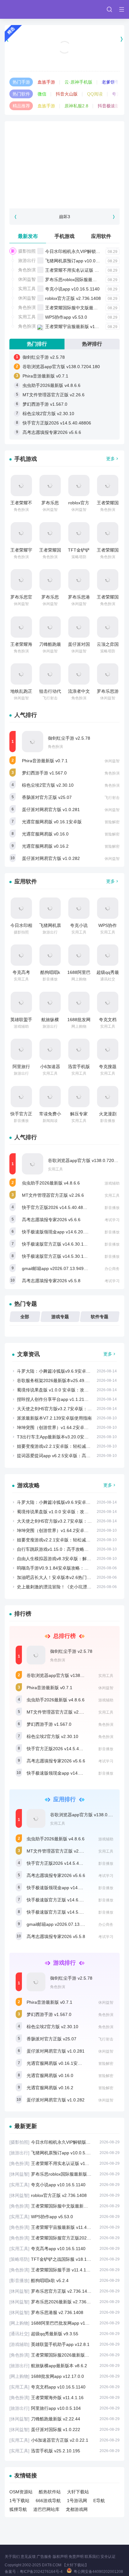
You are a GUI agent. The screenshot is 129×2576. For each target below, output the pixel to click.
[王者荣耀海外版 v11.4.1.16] (21, 627)
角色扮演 (27, 270)
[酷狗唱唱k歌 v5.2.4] (50, 955)
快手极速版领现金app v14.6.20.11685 (59, 1232)
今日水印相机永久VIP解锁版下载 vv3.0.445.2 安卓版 (64, 2142)
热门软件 (21, 94)
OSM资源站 (21, 2492)
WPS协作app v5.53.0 (66, 317)
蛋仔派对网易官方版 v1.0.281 (51, 810)
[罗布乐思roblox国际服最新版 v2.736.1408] (50, 486)
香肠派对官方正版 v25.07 (47, 797)
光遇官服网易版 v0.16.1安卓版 (52, 822)
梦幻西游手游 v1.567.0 (45, 404)
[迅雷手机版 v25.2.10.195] (79, 1049)
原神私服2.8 (76, 106)
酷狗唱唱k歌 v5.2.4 (64, 2280)
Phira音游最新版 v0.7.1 (45, 376)
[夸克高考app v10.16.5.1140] (21, 955)
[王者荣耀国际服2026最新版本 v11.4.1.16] (108, 580)
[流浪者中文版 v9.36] (79, 674)
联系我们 (92, 2557)
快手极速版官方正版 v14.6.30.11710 (58, 1244)
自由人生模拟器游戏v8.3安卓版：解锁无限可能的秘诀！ (72, 1559)
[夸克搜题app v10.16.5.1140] (108, 1049)
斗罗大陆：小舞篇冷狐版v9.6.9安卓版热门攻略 (62, 1371)
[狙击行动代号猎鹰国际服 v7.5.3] (50, 674)
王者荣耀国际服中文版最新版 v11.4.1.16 (85, 308)
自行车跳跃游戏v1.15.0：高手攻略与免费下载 (62, 1549)
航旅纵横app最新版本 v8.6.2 (64, 2366)
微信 (42, 94)
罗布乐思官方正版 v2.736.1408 (64, 2291)
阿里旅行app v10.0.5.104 (64, 2408)
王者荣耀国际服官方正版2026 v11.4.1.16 (64, 2238)
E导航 (99, 2501)
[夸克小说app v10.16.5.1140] (79, 908)
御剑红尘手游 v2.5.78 (44, 357)
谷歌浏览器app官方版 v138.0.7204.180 (61, 367)
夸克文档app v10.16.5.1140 (64, 2387)
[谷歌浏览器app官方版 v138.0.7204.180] (33, 1164)
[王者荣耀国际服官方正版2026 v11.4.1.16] (50, 533)
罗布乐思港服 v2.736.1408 (64, 2312)
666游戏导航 (48, 2501)
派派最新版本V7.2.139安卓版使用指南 (54, 1418)
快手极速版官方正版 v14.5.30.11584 (58, 1256)
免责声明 (76, 2557)
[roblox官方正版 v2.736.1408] (79, 486)
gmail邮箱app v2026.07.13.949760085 (60, 1268)
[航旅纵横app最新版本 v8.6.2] (50, 1002)
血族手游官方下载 (64, 55)
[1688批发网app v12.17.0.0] (79, 1002)
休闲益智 (27, 279)
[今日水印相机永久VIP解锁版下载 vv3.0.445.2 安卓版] (21, 908)
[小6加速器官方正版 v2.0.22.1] (50, 1049)
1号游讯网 (77, 2501)
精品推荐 (21, 106)
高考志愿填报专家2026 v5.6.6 (52, 432)
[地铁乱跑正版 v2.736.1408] (21, 674)
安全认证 (108, 2557)
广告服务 (44, 2557)
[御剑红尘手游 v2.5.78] (33, 742)
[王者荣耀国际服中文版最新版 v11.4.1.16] (108, 486)
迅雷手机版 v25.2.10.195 (64, 2451)
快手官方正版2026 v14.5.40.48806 (57, 423)
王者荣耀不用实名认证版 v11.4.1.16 (80, 270)
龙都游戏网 (77, 2509)
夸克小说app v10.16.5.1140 (72, 289)
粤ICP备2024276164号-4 (41, 2572)
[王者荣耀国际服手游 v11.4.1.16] (108, 533)
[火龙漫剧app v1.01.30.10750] (108, 1097)
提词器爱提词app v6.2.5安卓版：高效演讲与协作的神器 (71, 1456)
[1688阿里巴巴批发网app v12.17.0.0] (79, 955)
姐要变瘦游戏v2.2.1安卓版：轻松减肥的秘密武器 (65, 1446)
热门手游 (21, 82)
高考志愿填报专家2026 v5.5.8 (51, 1281)
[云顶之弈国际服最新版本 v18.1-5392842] (108, 627)
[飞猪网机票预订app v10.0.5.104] (50, 908)
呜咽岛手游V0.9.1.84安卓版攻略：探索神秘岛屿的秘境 (70, 1568)
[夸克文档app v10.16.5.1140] (108, 1002)
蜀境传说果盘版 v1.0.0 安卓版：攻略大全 (57, 1390)
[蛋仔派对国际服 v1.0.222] (79, 627)
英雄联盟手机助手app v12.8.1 (64, 2344)
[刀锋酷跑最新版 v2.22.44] (50, 627)
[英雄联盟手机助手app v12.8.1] (21, 1002)
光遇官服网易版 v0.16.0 (45, 834)
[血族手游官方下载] (64, 39)
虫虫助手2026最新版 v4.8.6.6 (52, 385)
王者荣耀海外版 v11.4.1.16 (64, 2398)
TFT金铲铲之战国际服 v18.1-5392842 (64, 2259)
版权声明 (60, 2557)
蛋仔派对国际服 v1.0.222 (64, 2429)
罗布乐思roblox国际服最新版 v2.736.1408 (86, 280)
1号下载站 (19, 2501)
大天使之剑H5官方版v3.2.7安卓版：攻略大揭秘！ (65, 1409)
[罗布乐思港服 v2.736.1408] (79, 580)
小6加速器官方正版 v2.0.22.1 (64, 2440)
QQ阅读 (95, 94)
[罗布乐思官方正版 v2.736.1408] (21, 580)
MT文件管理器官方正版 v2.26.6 (54, 395)
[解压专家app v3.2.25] (79, 1097)
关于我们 (12, 2557)
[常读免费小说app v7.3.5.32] (50, 1097)
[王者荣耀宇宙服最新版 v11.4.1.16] (21, 533)
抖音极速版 (109, 106)
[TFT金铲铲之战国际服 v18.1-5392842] (79, 533)
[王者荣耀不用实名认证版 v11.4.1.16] (21, 486)
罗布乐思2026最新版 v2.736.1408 (64, 2302)
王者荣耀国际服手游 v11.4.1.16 (64, 2270)
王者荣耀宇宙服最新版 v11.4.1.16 (78, 326)
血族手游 (46, 82)
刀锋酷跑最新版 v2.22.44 (64, 2419)
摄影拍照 (27, 251)
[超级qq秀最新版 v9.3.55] (108, 955)
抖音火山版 (67, 94)
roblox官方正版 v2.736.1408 (73, 298)
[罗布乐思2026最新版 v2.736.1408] (50, 580)
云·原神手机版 (78, 82)
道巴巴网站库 (46, 2509)
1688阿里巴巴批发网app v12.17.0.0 (64, 2323)
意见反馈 (28, 2557)
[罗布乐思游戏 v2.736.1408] (108, 674)
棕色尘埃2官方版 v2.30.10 (48, 414)
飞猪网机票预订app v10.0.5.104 (77, 261)
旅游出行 (27, 260)
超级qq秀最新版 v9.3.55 (64, 2334)
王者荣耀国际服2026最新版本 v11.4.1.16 (64, 2355)
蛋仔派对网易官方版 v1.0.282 (51, 858)
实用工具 (27, 289)
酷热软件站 (50, 2492)
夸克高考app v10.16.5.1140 (64, 2249)
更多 (111, 459)
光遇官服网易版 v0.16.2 (45, 846)
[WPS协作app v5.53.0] (108, 908)
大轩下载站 (78, 2492)
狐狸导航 (18, 2509)
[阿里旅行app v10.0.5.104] (21, 1049)
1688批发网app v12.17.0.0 (64, 2376)
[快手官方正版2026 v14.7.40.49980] (21, 1097)
